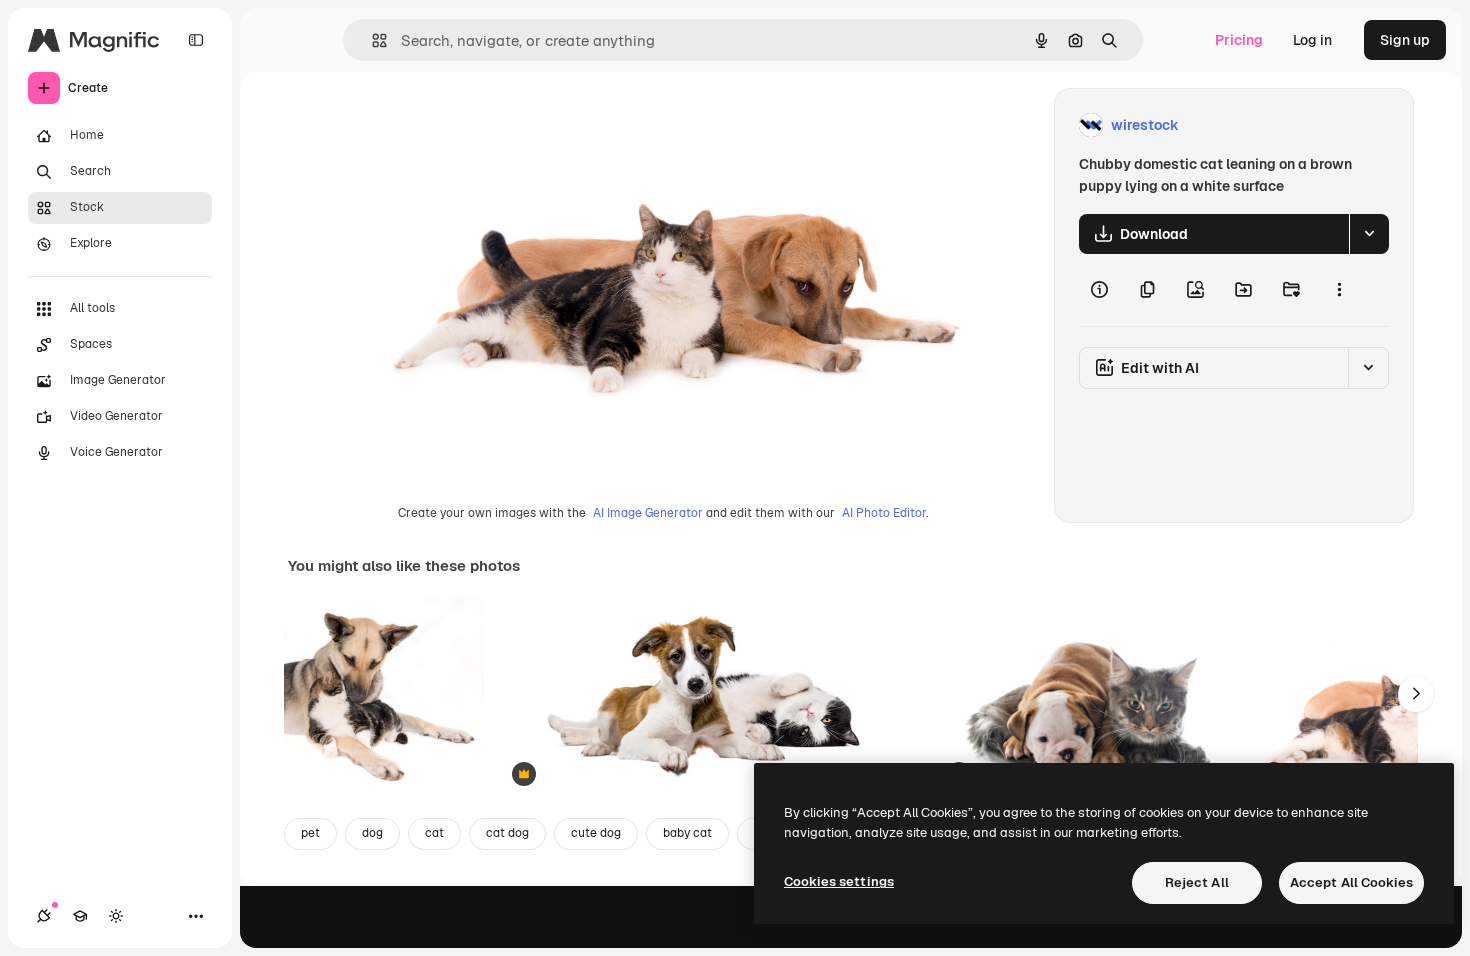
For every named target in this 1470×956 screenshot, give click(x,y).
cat (434, 833)
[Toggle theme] (116, 916)
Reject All (1197, 882)
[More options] (1339, 290)
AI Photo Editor (884, 513)
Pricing (1239, 40)
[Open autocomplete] (371, 40)
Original (416, 125)
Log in (1312, 40)
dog (372, 833)
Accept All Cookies (1351, 882)
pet (310, 833)
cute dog (596, 833)
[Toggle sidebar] (196, 40)
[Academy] (80, 916)
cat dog (507, 833)
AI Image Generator (648, 513)
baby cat (687, 833)
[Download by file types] (1369, 234)
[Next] (1416, 694)
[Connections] (44, 916)
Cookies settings (839, 881)
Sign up (1405, 40)
